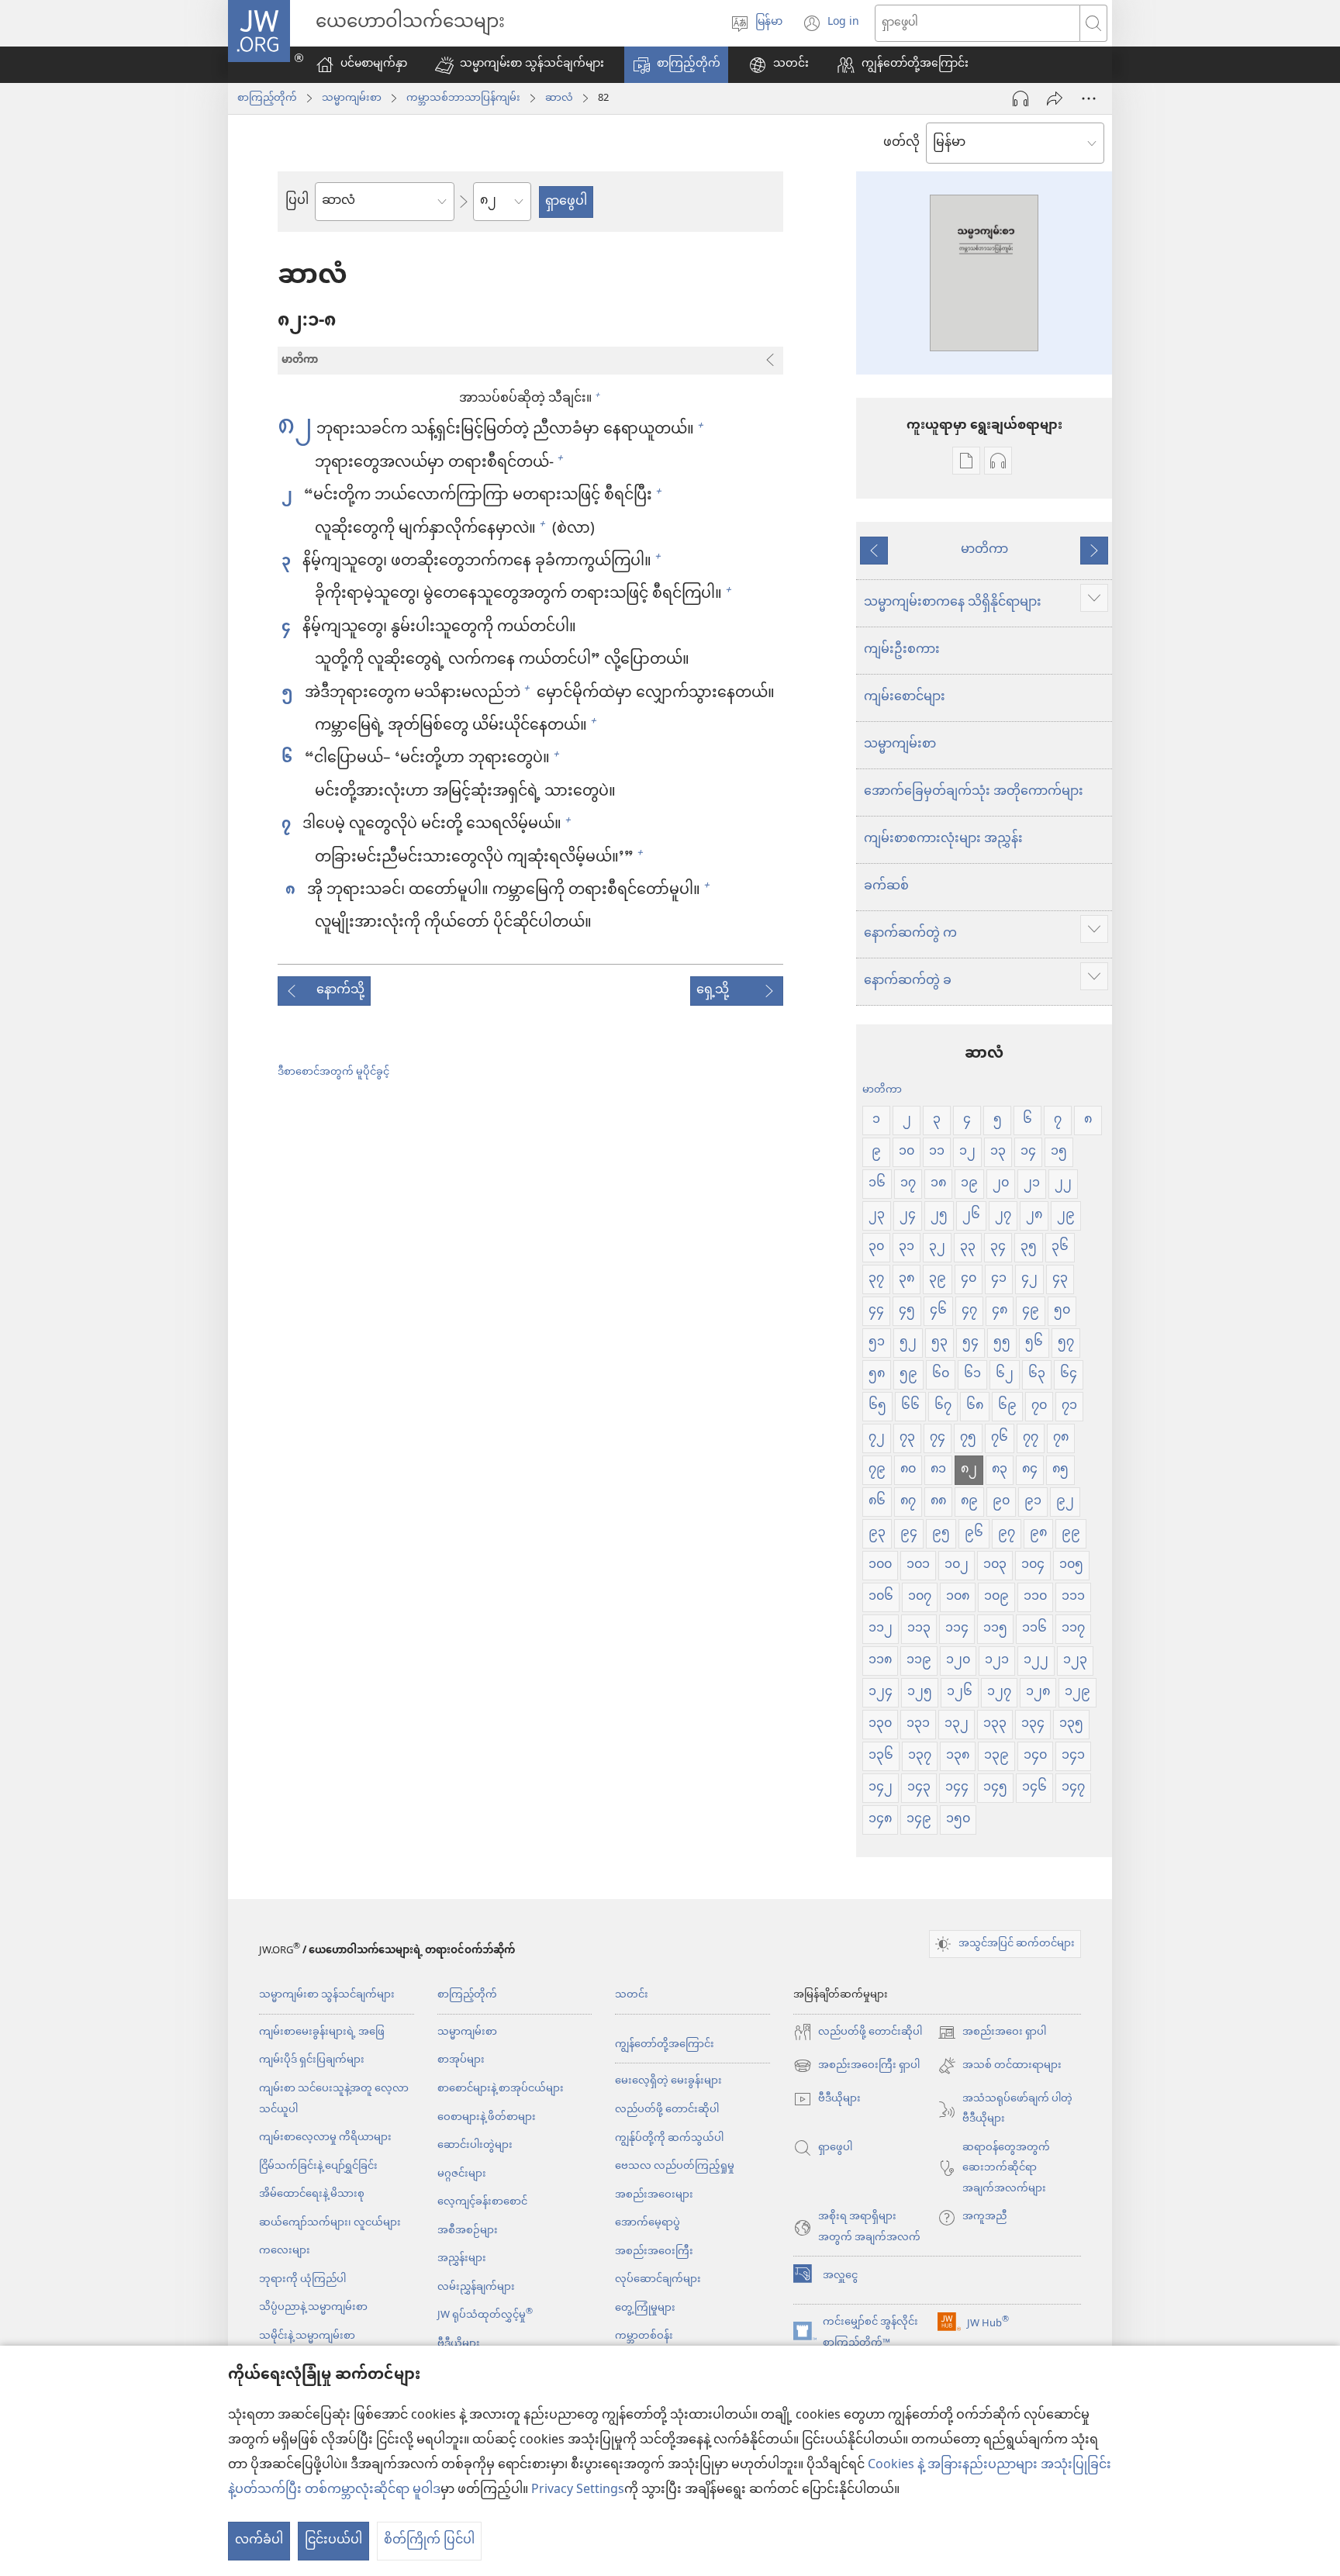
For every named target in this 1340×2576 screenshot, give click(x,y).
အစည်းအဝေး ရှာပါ (992, 2033)
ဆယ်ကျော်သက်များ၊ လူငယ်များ (330, 2223)
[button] (520, 65)
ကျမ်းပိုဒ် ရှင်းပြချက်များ (312, 2060)
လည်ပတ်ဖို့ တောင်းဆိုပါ (667, 2110)
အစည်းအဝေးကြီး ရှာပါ (856, 2066)
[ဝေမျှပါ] (1055, 98)
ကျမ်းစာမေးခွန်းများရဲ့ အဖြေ (322, 2032)
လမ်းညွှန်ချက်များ (476, 2287)
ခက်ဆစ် (886, 887)
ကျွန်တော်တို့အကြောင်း (665, 2044)
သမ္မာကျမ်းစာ (352, 99)
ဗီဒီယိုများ (459, 2344)
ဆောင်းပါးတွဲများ (475, 2145)
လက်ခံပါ (259, 2541)
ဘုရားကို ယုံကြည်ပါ (302, 2279)
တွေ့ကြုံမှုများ (645, 2308)
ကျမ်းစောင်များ (905, 698)
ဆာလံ (559, 99)
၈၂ (295, 428)
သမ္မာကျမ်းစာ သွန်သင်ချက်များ (327, 1995)
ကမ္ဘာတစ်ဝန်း (644, 2336)
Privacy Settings (578, 2490)
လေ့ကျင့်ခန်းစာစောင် (482, 2202)
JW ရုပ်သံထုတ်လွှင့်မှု (485, 2315)
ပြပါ (297, 202)
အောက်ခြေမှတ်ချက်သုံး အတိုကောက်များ (974, 792)
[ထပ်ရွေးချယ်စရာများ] (1089, 98)
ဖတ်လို (901, 143)
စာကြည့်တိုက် (267, 99)
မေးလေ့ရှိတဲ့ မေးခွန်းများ (668, 2081)
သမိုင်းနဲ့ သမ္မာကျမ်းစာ (307, 2336)
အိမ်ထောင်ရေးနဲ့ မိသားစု (312, 2194)
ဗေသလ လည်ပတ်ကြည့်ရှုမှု (675, 2166)
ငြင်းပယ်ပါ (333, 2541)
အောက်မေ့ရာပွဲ (648, 2223)
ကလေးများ (285, 2251)
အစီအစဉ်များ (468, 2231)
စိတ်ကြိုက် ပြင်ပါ (429, 2541)
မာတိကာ (984, 550)
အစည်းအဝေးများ (654, 2195)
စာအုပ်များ (461, 2060)
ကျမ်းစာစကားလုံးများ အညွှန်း (943, 839)
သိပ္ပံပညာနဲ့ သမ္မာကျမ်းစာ (313, 2307)
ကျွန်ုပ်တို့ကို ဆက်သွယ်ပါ (669, 2138)
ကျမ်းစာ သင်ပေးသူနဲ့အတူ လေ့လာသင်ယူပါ (334, 2099)
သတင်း (632, 1995)
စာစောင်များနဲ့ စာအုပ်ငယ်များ (501, 2089)
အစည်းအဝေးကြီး (654, 2251)
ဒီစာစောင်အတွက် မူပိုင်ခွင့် (333, 1072)
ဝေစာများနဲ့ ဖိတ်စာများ (487, 2117)
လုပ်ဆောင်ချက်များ (658, 2279)
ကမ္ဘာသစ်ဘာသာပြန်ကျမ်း (463, 99)
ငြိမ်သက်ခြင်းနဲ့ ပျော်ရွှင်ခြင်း (318, 2166)
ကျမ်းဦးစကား (902, 650)
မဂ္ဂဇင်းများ (462, 2174)
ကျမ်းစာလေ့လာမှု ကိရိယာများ (325, 2137)
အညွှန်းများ (462, 2258)
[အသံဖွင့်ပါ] (1021, 98)
